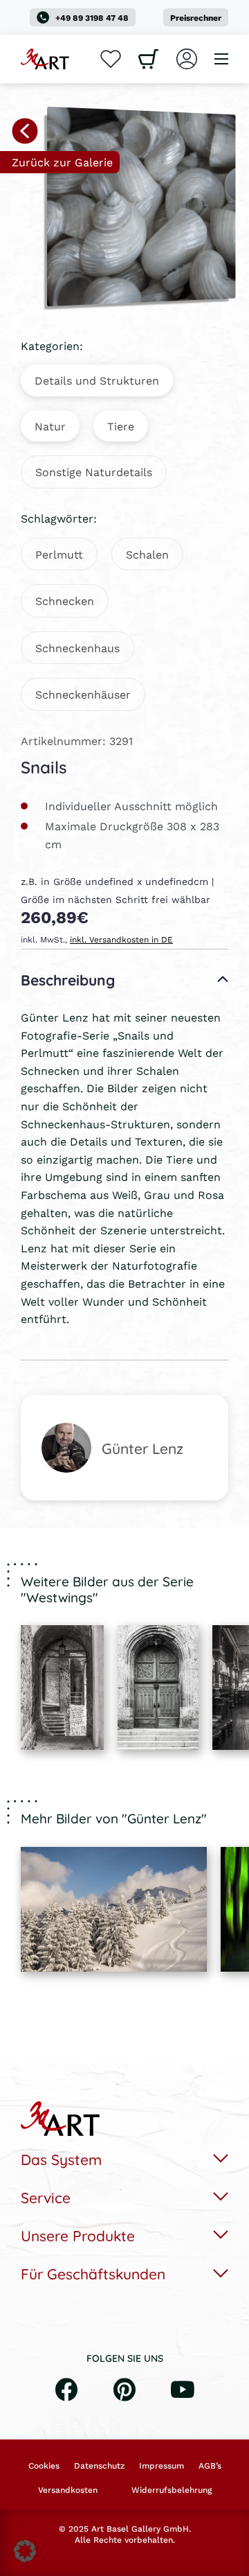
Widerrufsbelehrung (172, 2490)
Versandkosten (68, 2490)
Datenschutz (99, 2466)
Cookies (44, 2466)
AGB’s (210, 2466)
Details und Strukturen (97, 380)
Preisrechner (196, 18)
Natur (50, 426)
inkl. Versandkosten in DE (121, 939)
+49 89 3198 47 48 (92, 18)
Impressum (162, 2466)
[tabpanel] (62, 1688)
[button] (25, 2551)
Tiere (121, 426)
